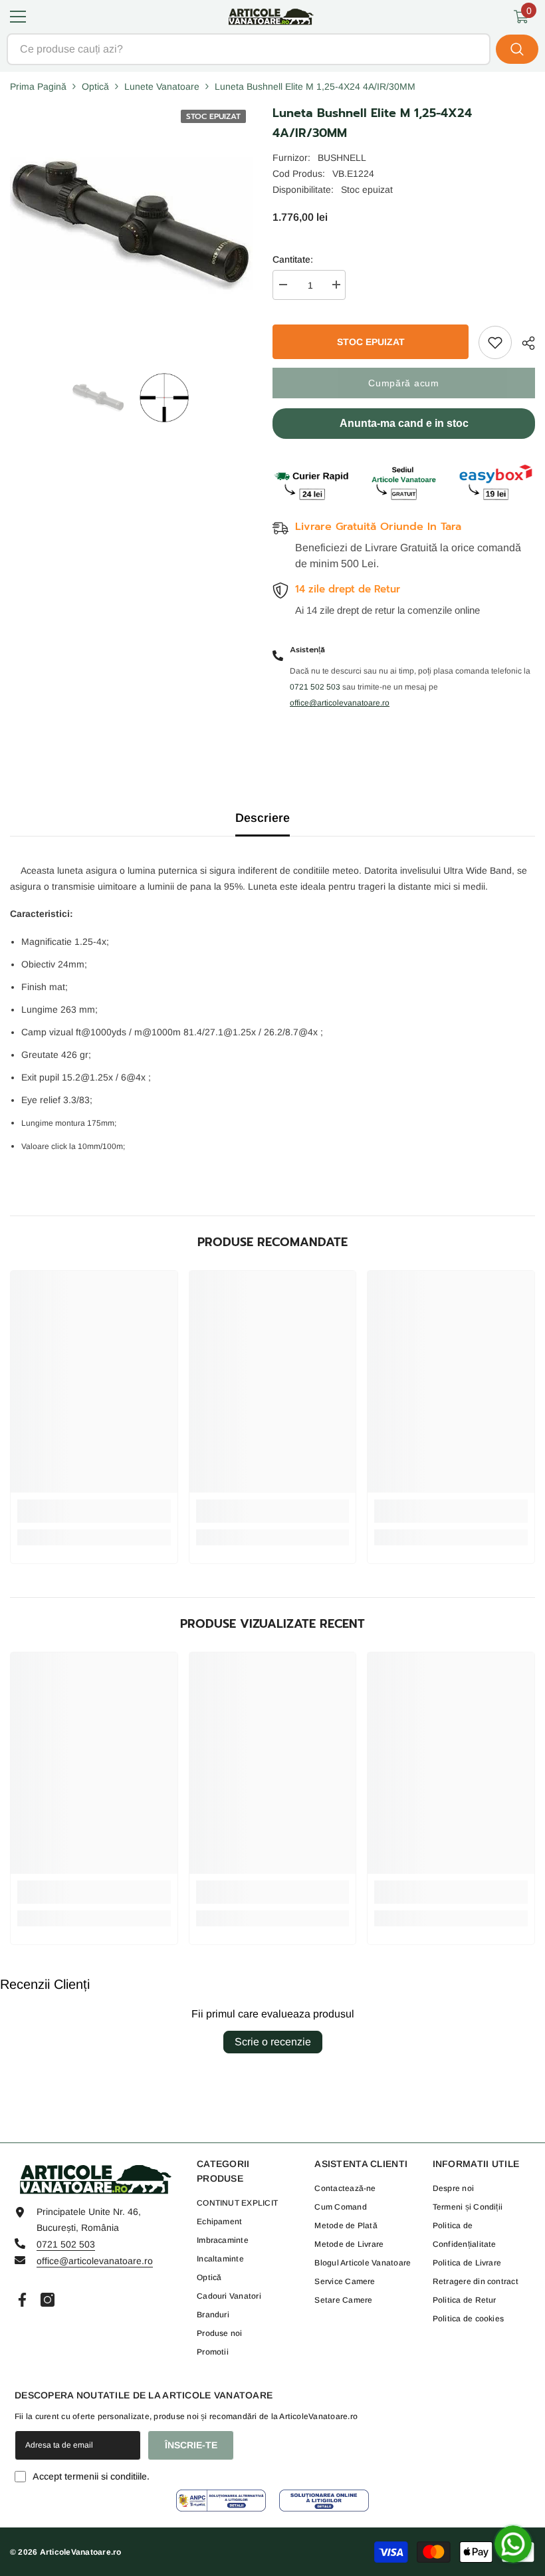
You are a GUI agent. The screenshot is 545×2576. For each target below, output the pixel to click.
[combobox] (249, 49)
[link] (94, 1511)
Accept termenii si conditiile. (91, 2476)
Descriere (263, 818)
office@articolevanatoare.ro (95, 2261)
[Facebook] (22, 2300)
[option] (99, 398)
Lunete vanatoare (162, 86)
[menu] (18, 17)
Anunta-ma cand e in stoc (404, 423)
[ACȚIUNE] (523, 343)
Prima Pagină (38, 86)
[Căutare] (272, 49)
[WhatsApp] (513, 2544)
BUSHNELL (342, 158)
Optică (95, 86)
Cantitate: (293, 259)
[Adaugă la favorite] (495, 342)
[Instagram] (48, 2300)
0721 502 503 (66, 2244)
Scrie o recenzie (273, 2042)
